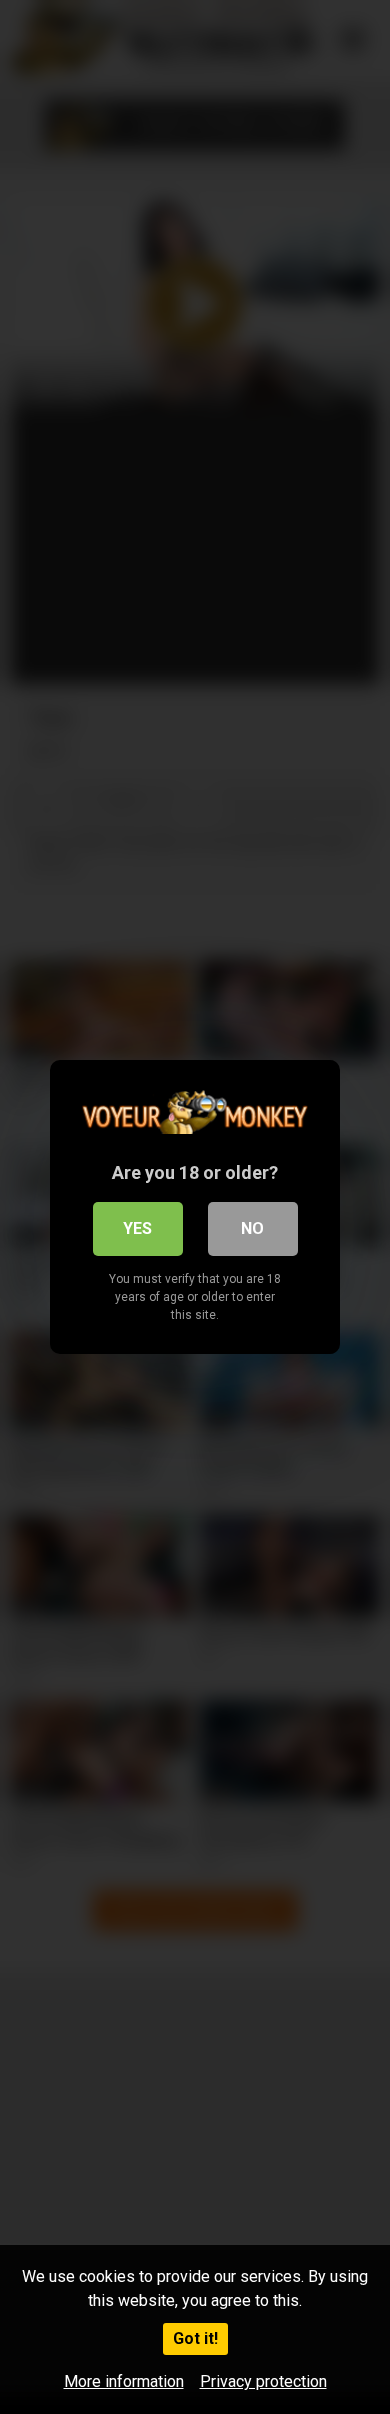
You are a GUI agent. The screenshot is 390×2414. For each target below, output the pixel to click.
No (252, 1228)
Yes (137, 1228)
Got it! (195, 2338)
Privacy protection (263, 2381)
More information (124, 2381)
